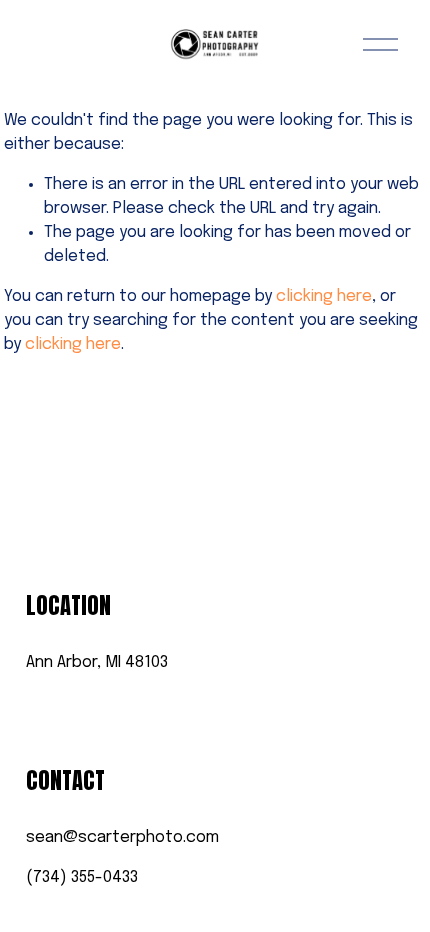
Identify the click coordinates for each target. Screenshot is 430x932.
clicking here (324, 296)
